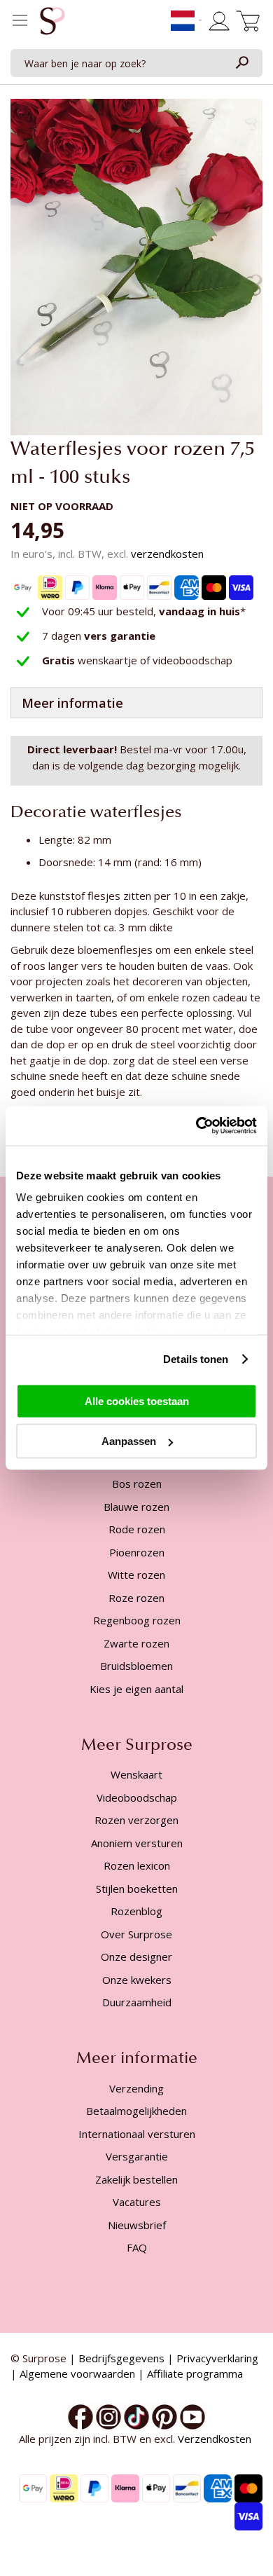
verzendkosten (167, 554)
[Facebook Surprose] (80, 2416)
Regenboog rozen (137, 1620)
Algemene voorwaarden (77, 2373)
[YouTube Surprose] (192, 2416)
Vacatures (137, 2202)
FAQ (137, 2247)
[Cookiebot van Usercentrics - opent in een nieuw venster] (196, 1126)
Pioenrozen (137, 1552)
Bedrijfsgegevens (121, 2358)
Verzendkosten (216, 2439)
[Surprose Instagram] (108, 2416)
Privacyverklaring (217, 2358)
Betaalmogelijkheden (136, 2111)
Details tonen (196, 1359)
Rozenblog (136, 1911)
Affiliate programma (195, 2373)
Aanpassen (129, 1441)
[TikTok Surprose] (136, 2416)
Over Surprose (136, 1934)
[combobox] (136, 63)
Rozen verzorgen (136, 1820)
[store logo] (52, 25)
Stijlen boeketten (137, 1889)
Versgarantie (137, 2156)
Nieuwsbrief (137, 2225)
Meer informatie (72, 703)
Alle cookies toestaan (137, 1400)
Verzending (136, 2088)
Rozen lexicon (137, 1865)
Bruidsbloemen (136, 1666)
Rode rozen (137, 1529)
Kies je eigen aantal (136, 1689)
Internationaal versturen (137, 2134)
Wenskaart (136, 1774)
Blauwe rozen (136, 1507)
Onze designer (136, 1957)
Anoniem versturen (137, 1843)
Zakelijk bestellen (136, 2179)
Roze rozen (136, 1598)
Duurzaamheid (137, 2002)
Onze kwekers (137, 1980)
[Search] (241, 63)
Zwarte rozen (136, 1643)
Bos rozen (137, 1484)
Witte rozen (136, 1575)
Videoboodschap (137, 1797)
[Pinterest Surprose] (164, 2416)
